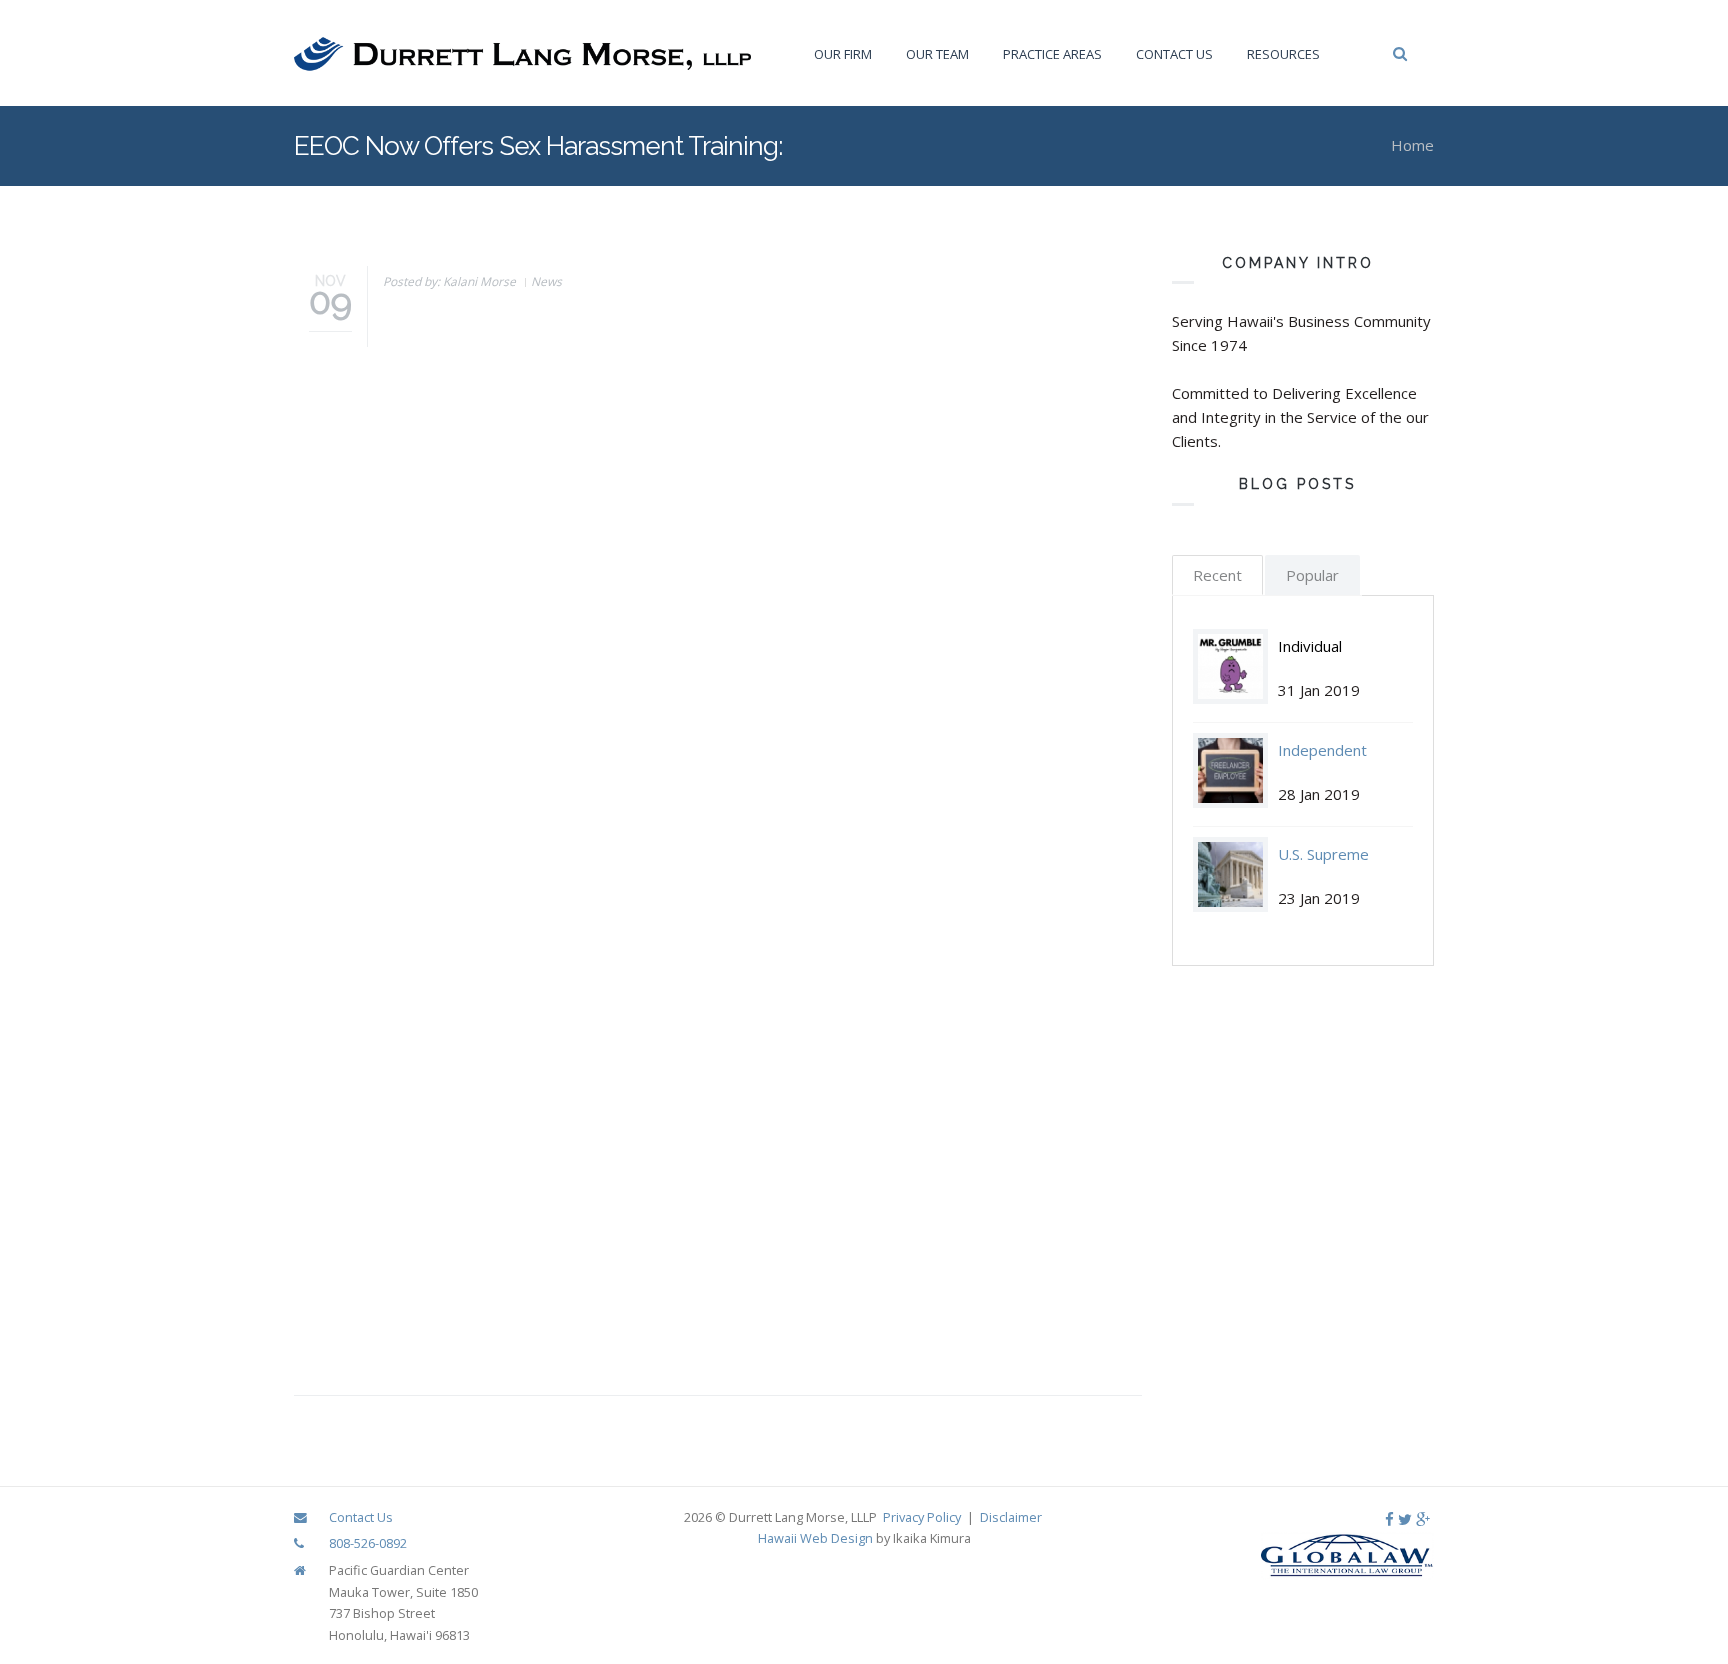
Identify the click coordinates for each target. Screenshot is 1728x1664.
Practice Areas (1052, 54)
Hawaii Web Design (815, 1538)
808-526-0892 (368, 1543)
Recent (1217, 575)
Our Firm (843, 54)
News (546, 281)
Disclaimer (1011, 1517)
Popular (1312, 575)
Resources (1283, 54)
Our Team (937, 54)
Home (1412, 145)
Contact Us (1174, 54)
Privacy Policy (922, 1517)
